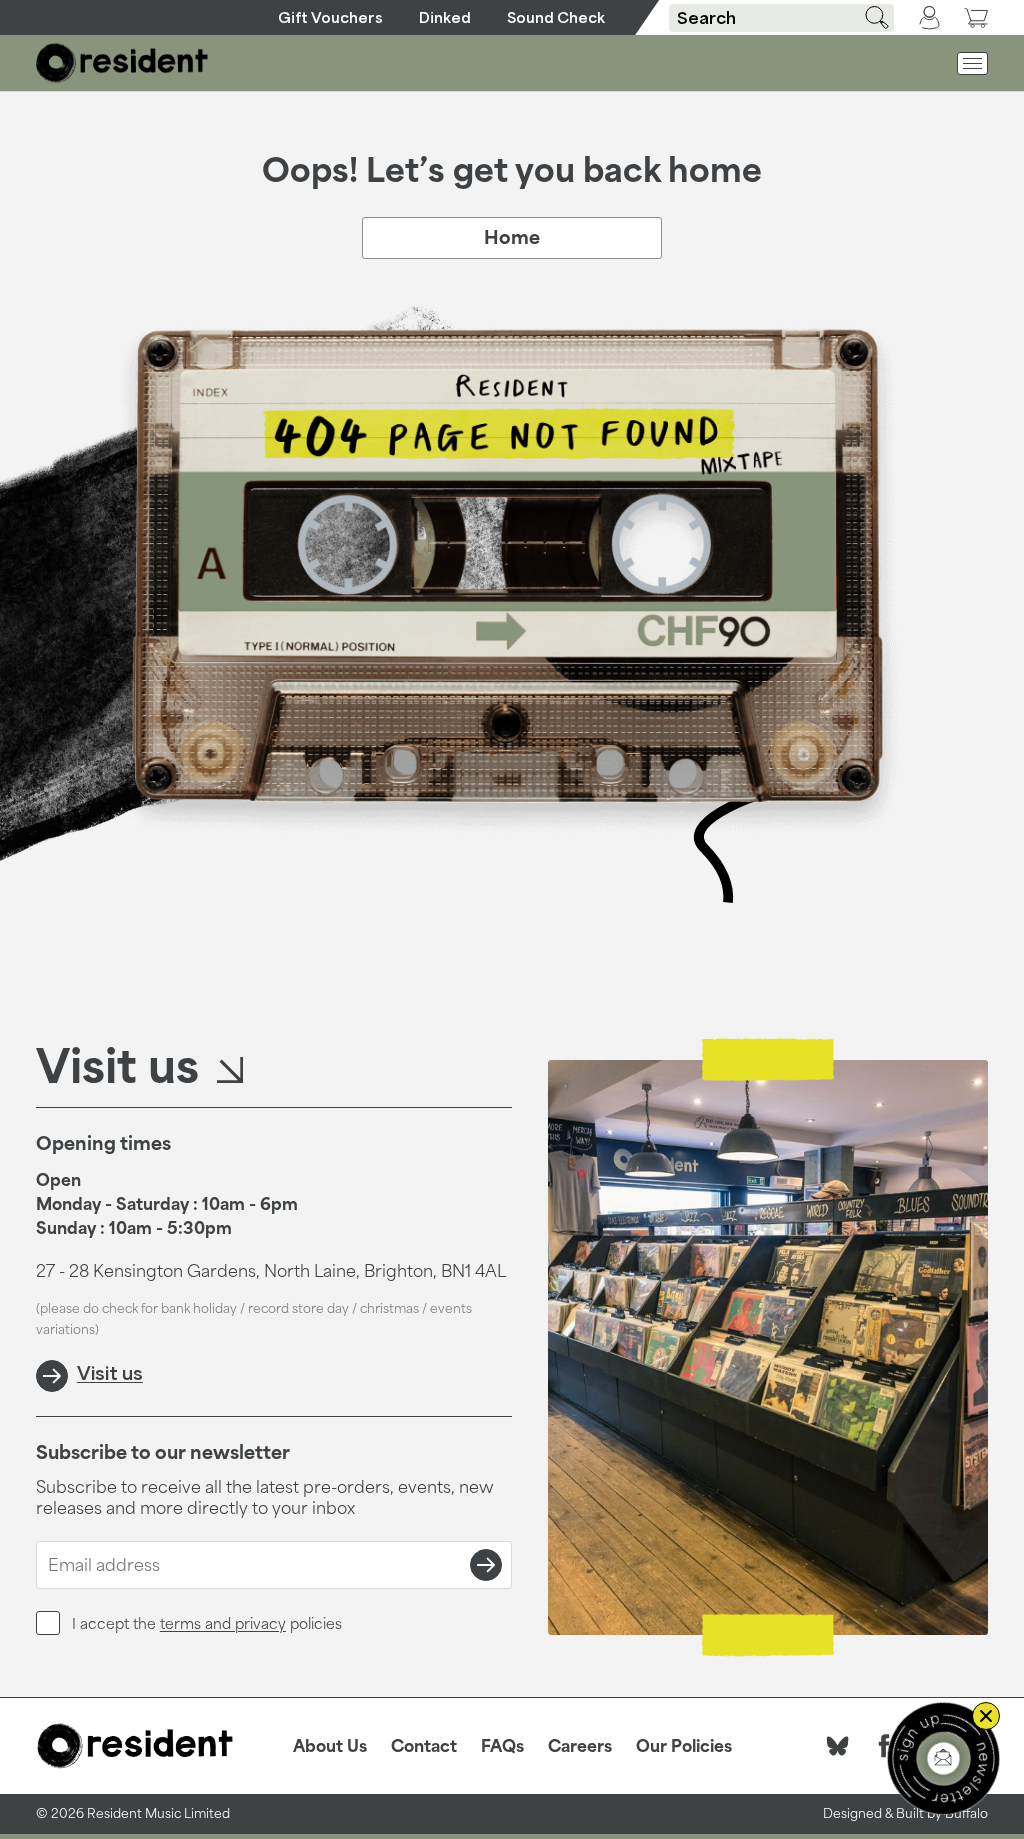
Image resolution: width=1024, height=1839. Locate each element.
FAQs (502, 1746)
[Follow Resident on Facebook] (884, 1746)
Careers (580, 1746)
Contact (424, 1746)
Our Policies (684, 1746)
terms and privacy (223, 1623)
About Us (330, 1746)
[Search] (870, 17)
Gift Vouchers (330, 17)
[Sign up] (486, 1565)
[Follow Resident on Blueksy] (838, 1746)
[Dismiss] (986, 1716)
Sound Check (556, 17)
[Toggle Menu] (972, 63)
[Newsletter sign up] (943, 1758)
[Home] (122, 63)
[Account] (929, 18)
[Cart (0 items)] (976, 17)
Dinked (445, 17)
